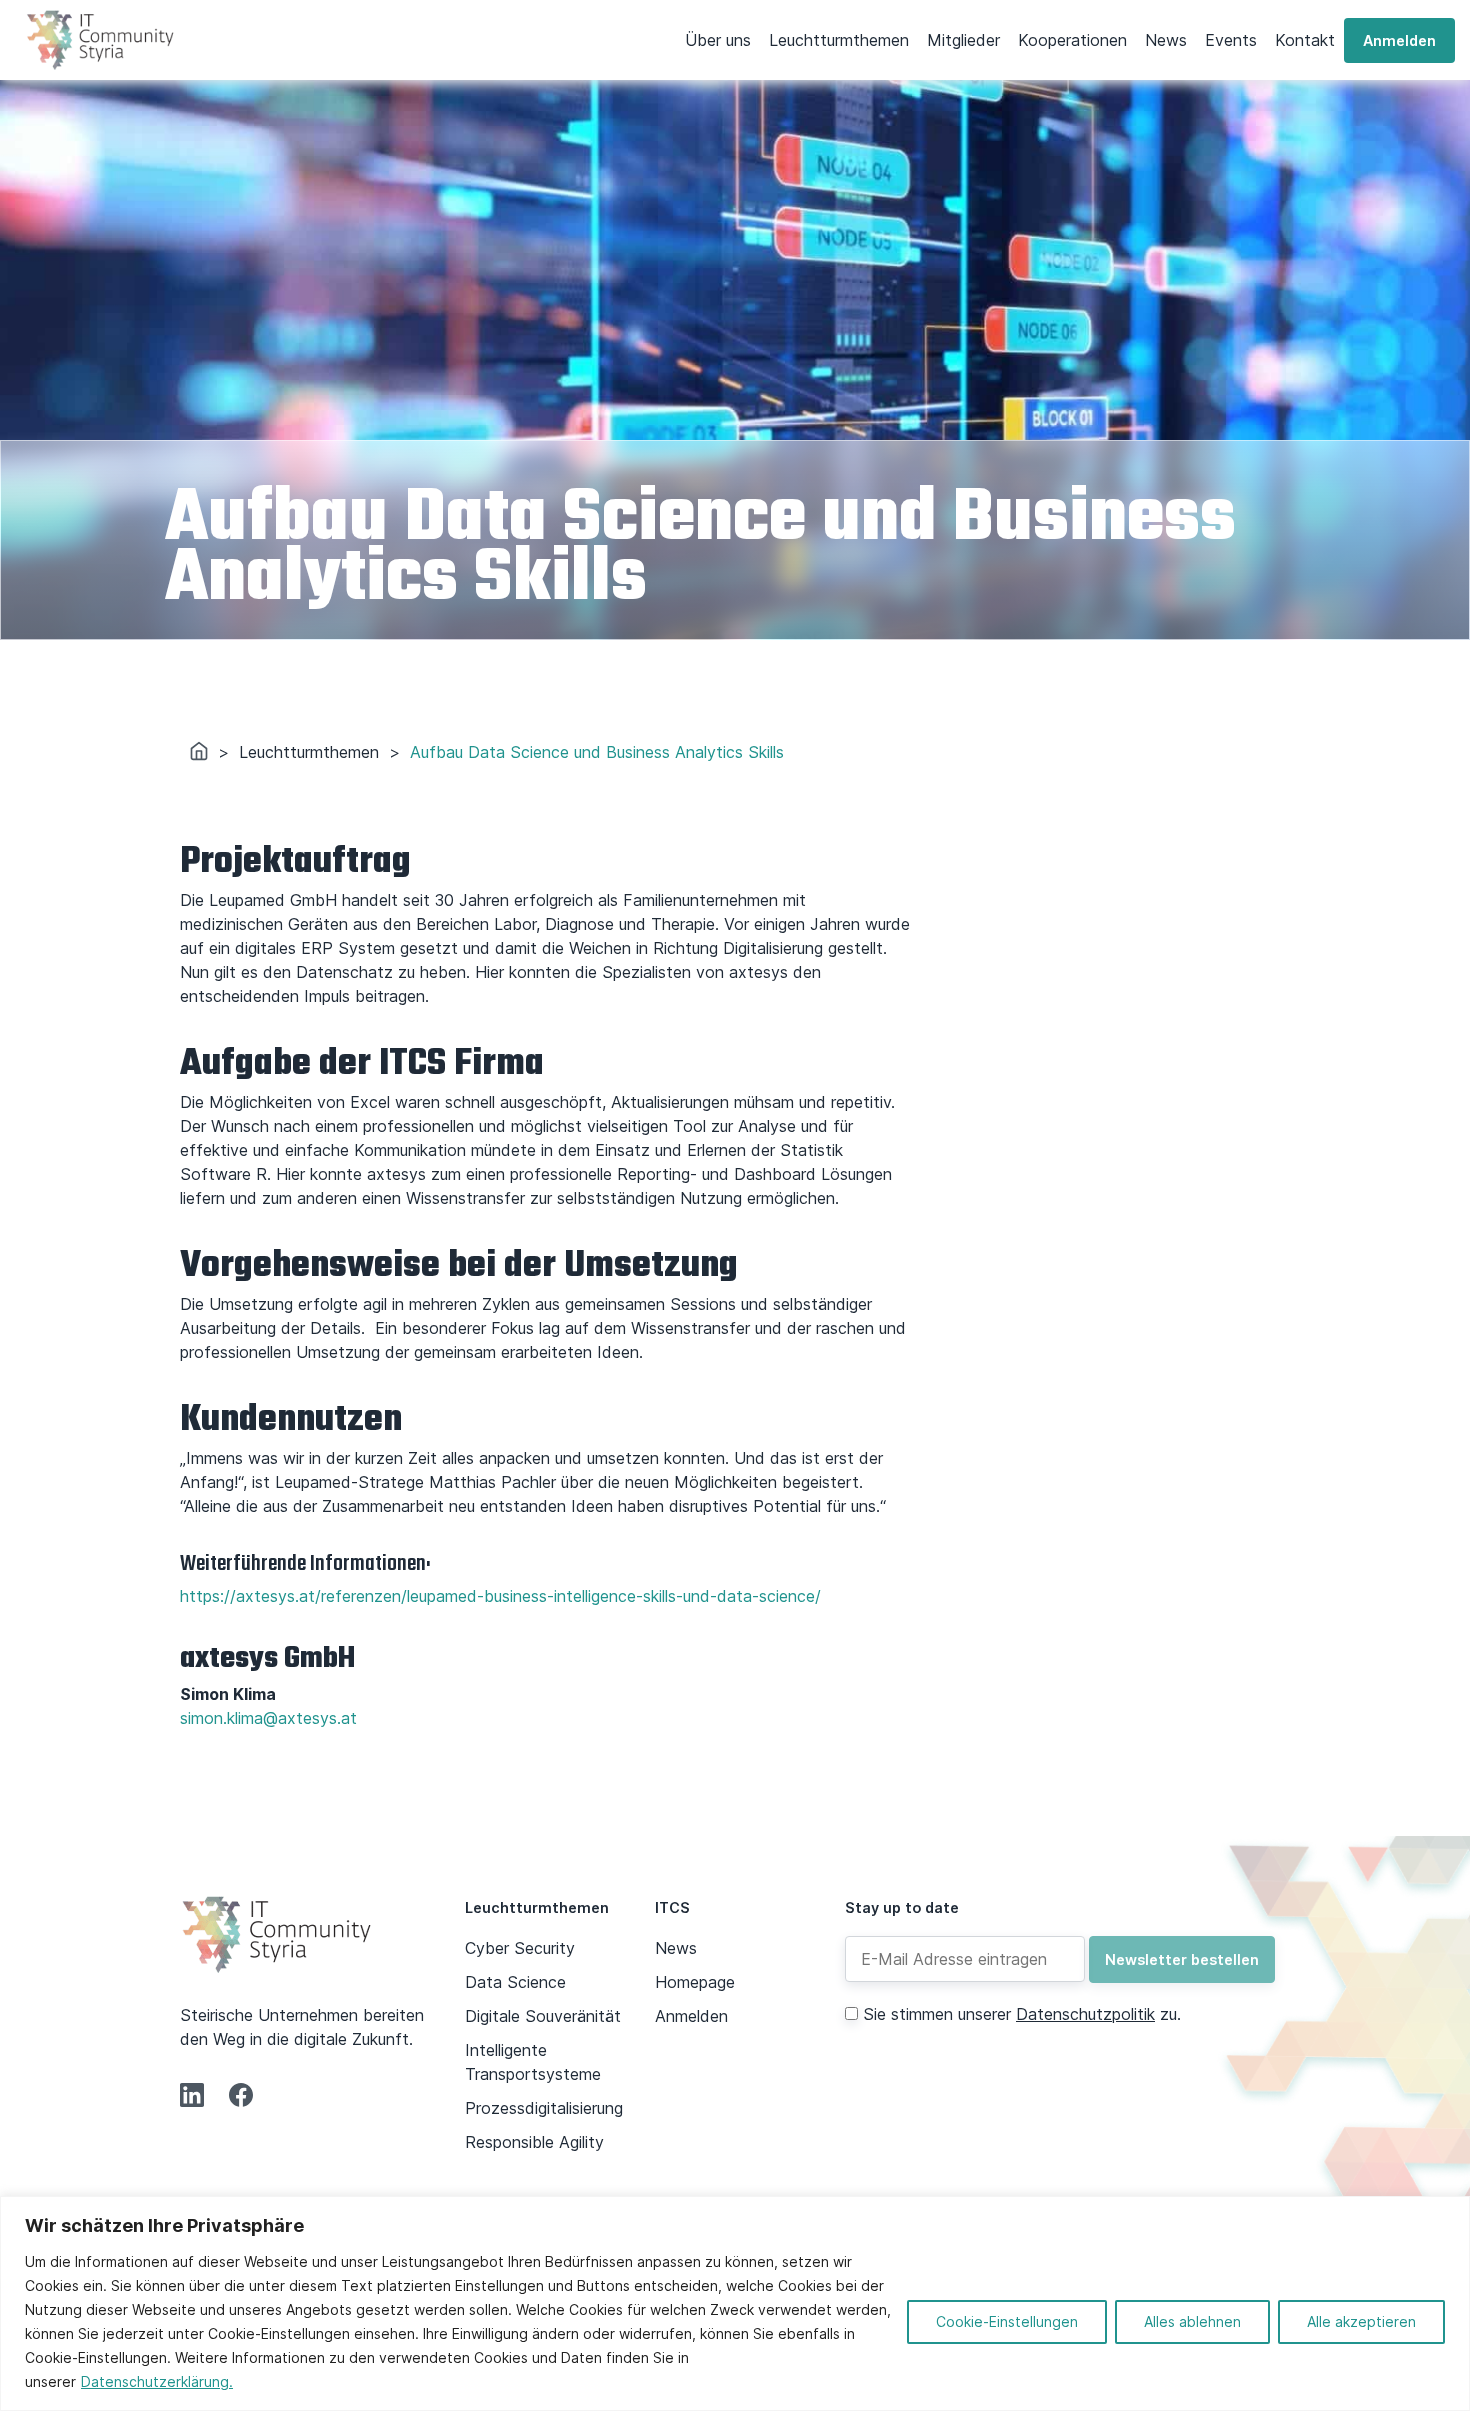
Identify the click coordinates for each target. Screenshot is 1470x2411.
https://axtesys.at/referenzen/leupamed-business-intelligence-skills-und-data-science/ (500, 1596)
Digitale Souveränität (543, 2016)
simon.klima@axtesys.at (268, 1718)
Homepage (695, 1982)
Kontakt (1305, 40)
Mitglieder (963, 40)
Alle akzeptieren (1361, 2321)
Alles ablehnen (1192, 2321)
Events (1231, 40)
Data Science (515, 1982)
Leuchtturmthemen (839, 40)
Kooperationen (1072, 40)
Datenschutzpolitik (1085, 2014)
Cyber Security (520, 1948)
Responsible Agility (534, 2142)
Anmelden (1399, 40)
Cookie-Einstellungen (1007, 2321)
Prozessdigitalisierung (544, 2108)
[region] (735, 2303)
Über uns (718, 40)
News (1166, 40)
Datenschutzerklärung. (157, 2381)
